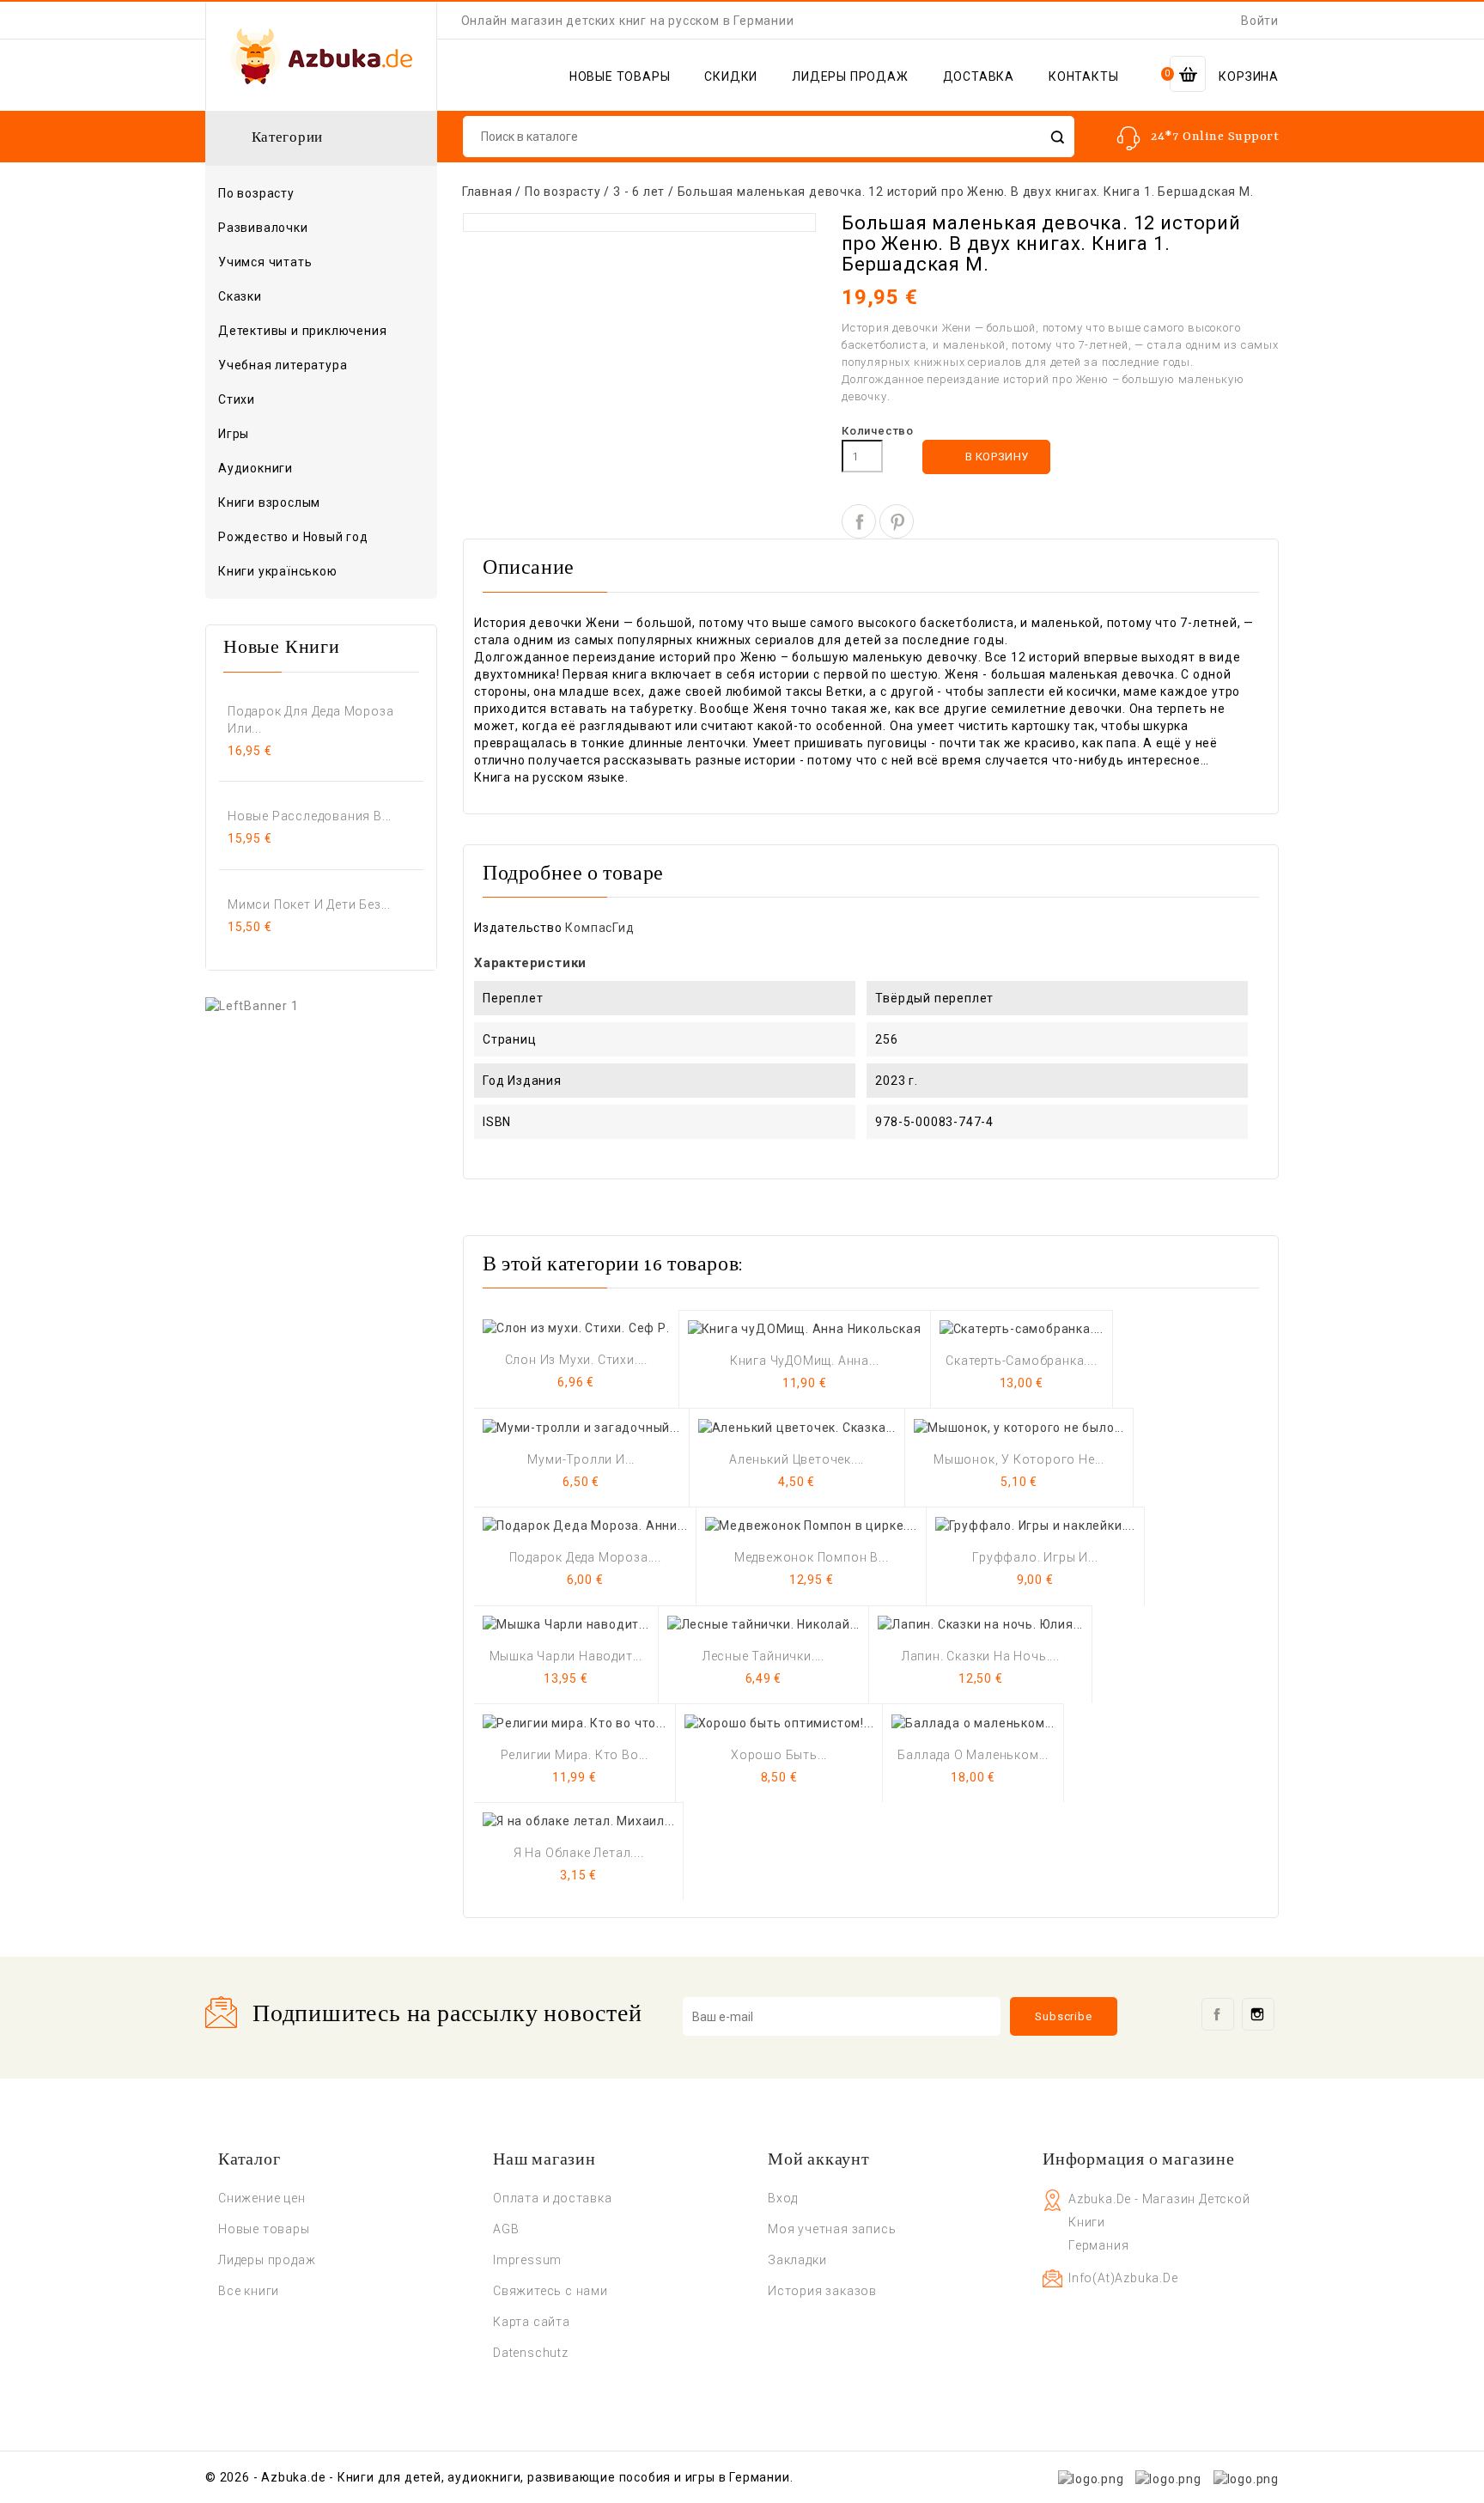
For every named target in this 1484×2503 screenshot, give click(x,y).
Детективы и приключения (302, 331)
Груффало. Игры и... (1035, 1557)
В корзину (987, 457)
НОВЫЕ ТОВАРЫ (620, 76)
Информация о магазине (1139, 2160)
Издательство (518, 928)
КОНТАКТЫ (1083, 76)
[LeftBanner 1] (252, 1005)
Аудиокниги (255, 468)
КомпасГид (599, 928)
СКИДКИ (731, 76)
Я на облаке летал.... (579, 1853)
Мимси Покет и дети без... (309, 904)
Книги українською (278, 571)
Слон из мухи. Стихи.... (576, 1360)
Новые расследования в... (310, 816)
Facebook (1218, 2014)
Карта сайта (532, 2322)
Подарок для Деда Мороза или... (310, 720)
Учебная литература (283, 365)
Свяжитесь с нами (550, 2291)
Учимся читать (265, 262)
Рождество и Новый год (293, 537)
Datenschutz (531, 2353)
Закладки (797, 2260)
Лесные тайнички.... (763, 1656)
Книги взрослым (319, 503)
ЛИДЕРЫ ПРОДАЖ (850, 76)
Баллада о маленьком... (973, 1755)
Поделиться (859, 521)
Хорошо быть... (779, 1755)
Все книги (249, 2291)
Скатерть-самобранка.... (1021, 1361)
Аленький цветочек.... (797, 1459)
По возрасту (319, 194)
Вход (783, 2198)
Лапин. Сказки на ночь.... (981, 1656)
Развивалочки (263, 228)
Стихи (237, 399)
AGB (506, 2229)
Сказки (240, 296)
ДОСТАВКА (979, 76)
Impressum (527, 2260)
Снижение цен (262, 2198)
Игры (234, 434)
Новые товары (264, 2229)
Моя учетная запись (832, 2229)
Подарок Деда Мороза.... (585, 1557)
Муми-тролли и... (581, 1459)
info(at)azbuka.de (1123, 2278)
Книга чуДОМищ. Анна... (805, 1361)
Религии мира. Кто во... (575, 1755)
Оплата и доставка (553, 2198)
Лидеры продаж (267, 2260)
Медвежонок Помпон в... (812, 1557)
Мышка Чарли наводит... (566, 1656)
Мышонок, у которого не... (1019, 1459)
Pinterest (897, 521)
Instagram (1258, 2014)
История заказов (822, 2291)
